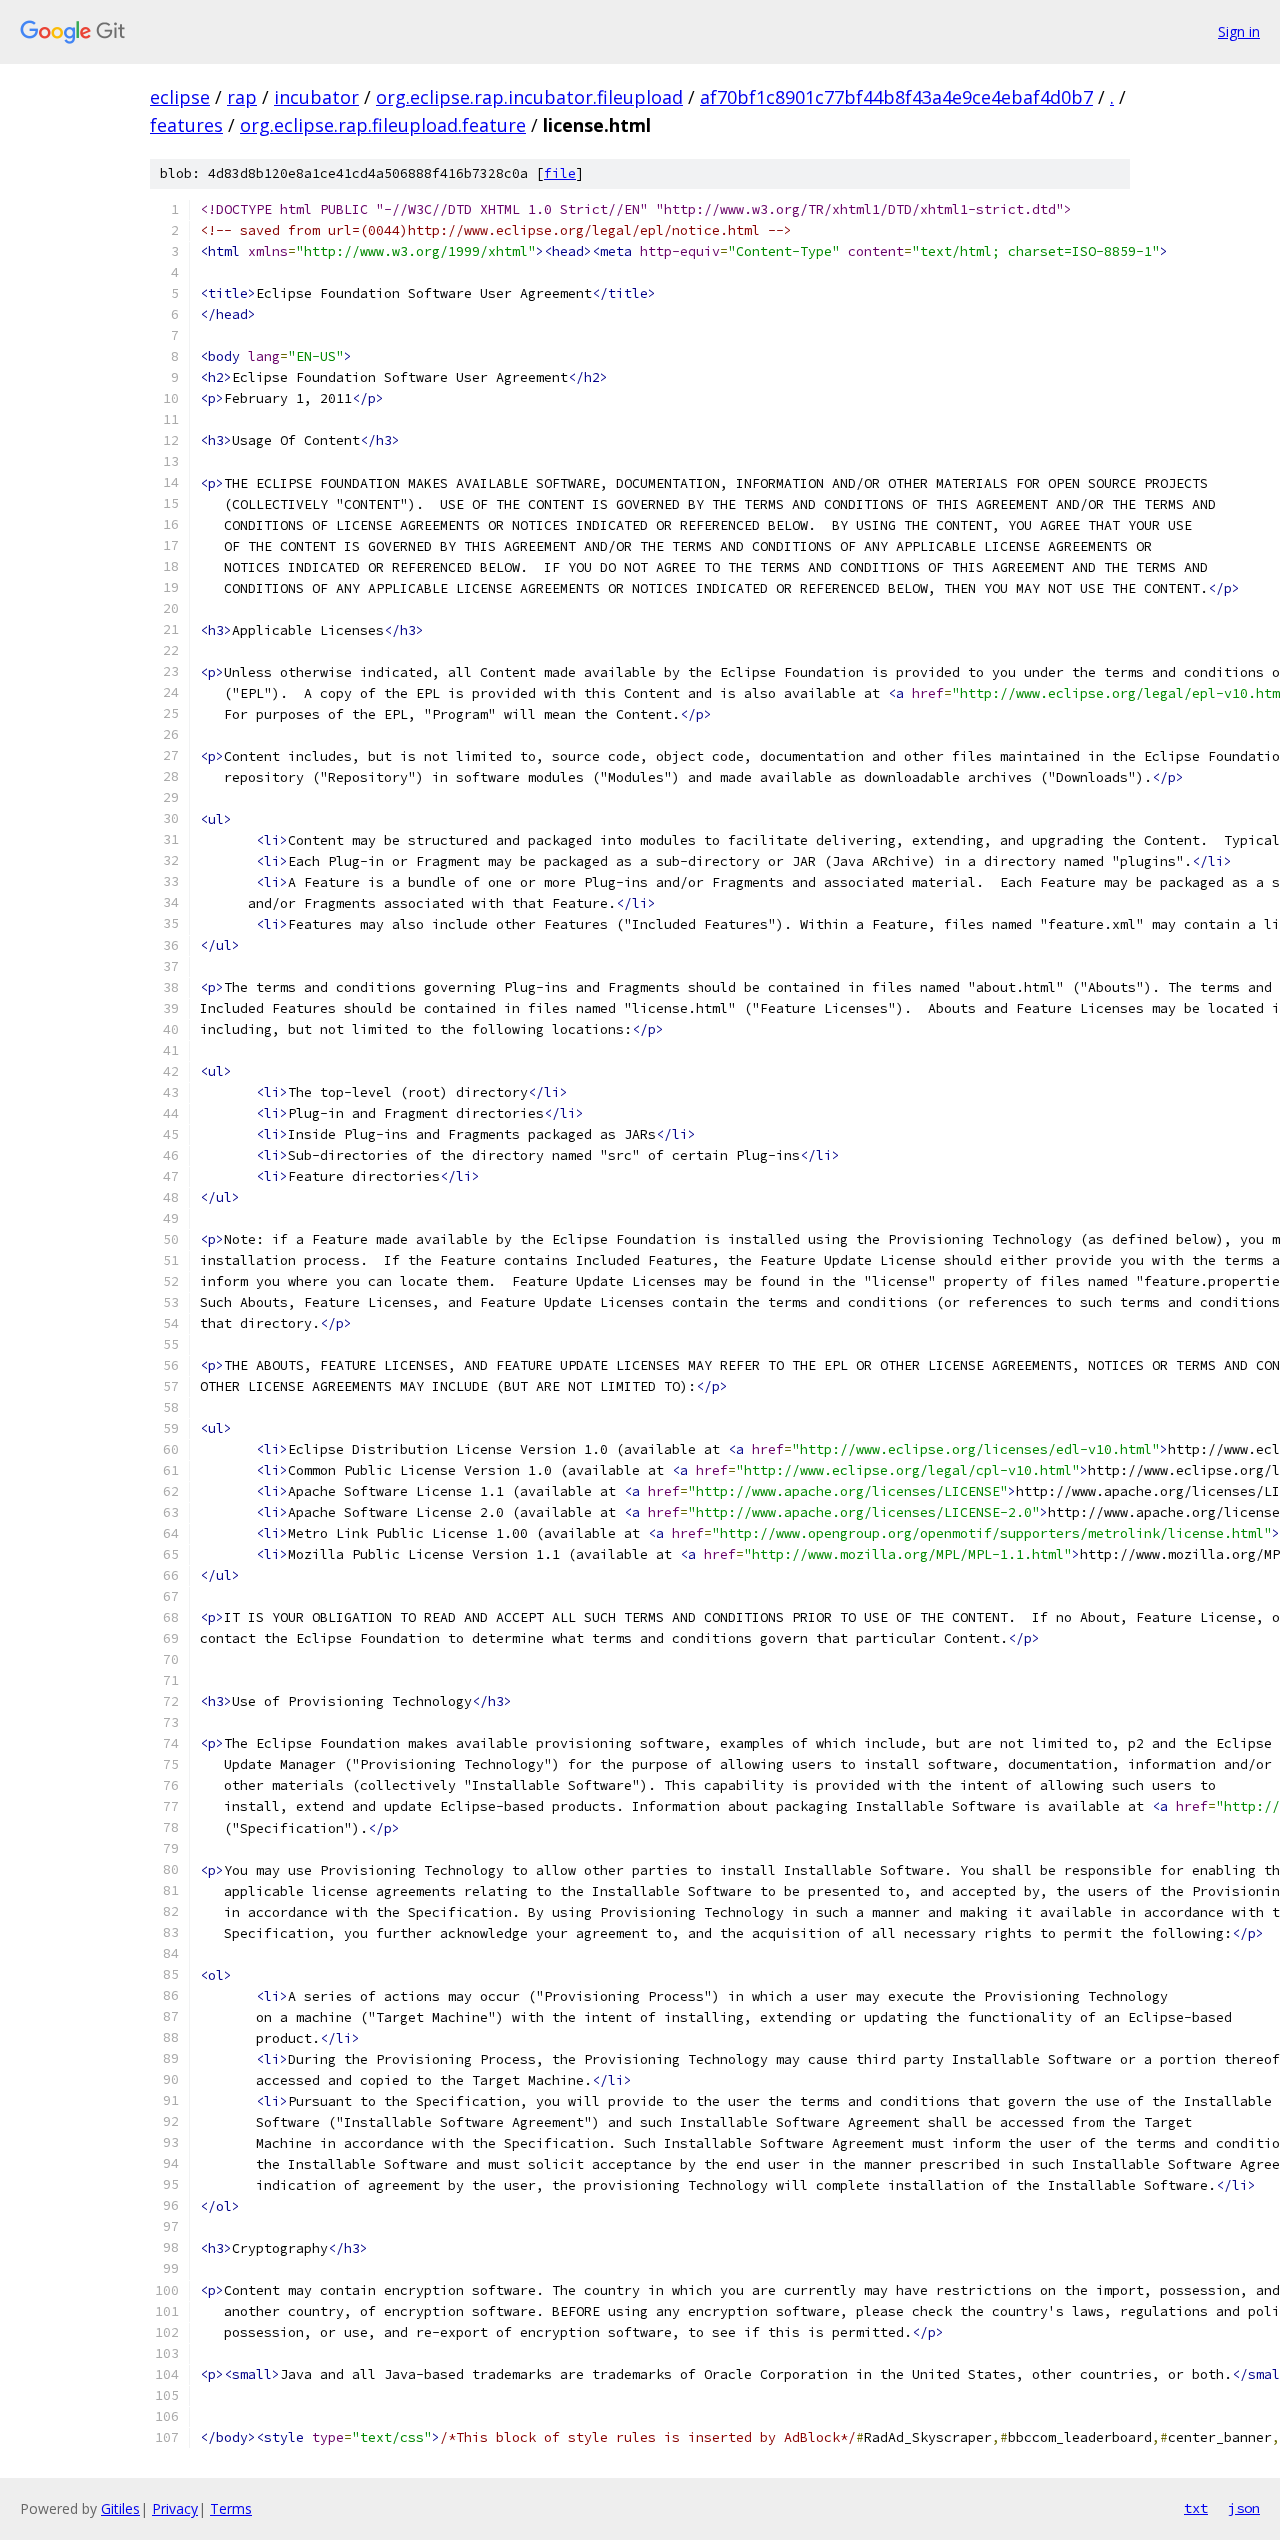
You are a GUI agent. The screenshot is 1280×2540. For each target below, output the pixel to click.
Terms (231, 2508)
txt (1196, 2508)
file (560, 173)
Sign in (1239, 31)
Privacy (175, 2508)
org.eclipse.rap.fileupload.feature (383, 125)
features (186, 125)
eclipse (180, 97)
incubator (316, 97)
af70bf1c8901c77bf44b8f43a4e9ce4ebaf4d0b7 (896, 97)
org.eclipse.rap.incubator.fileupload (529, 97)
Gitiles (120, 2508)
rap (242, 97)
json (1244, 2508)
